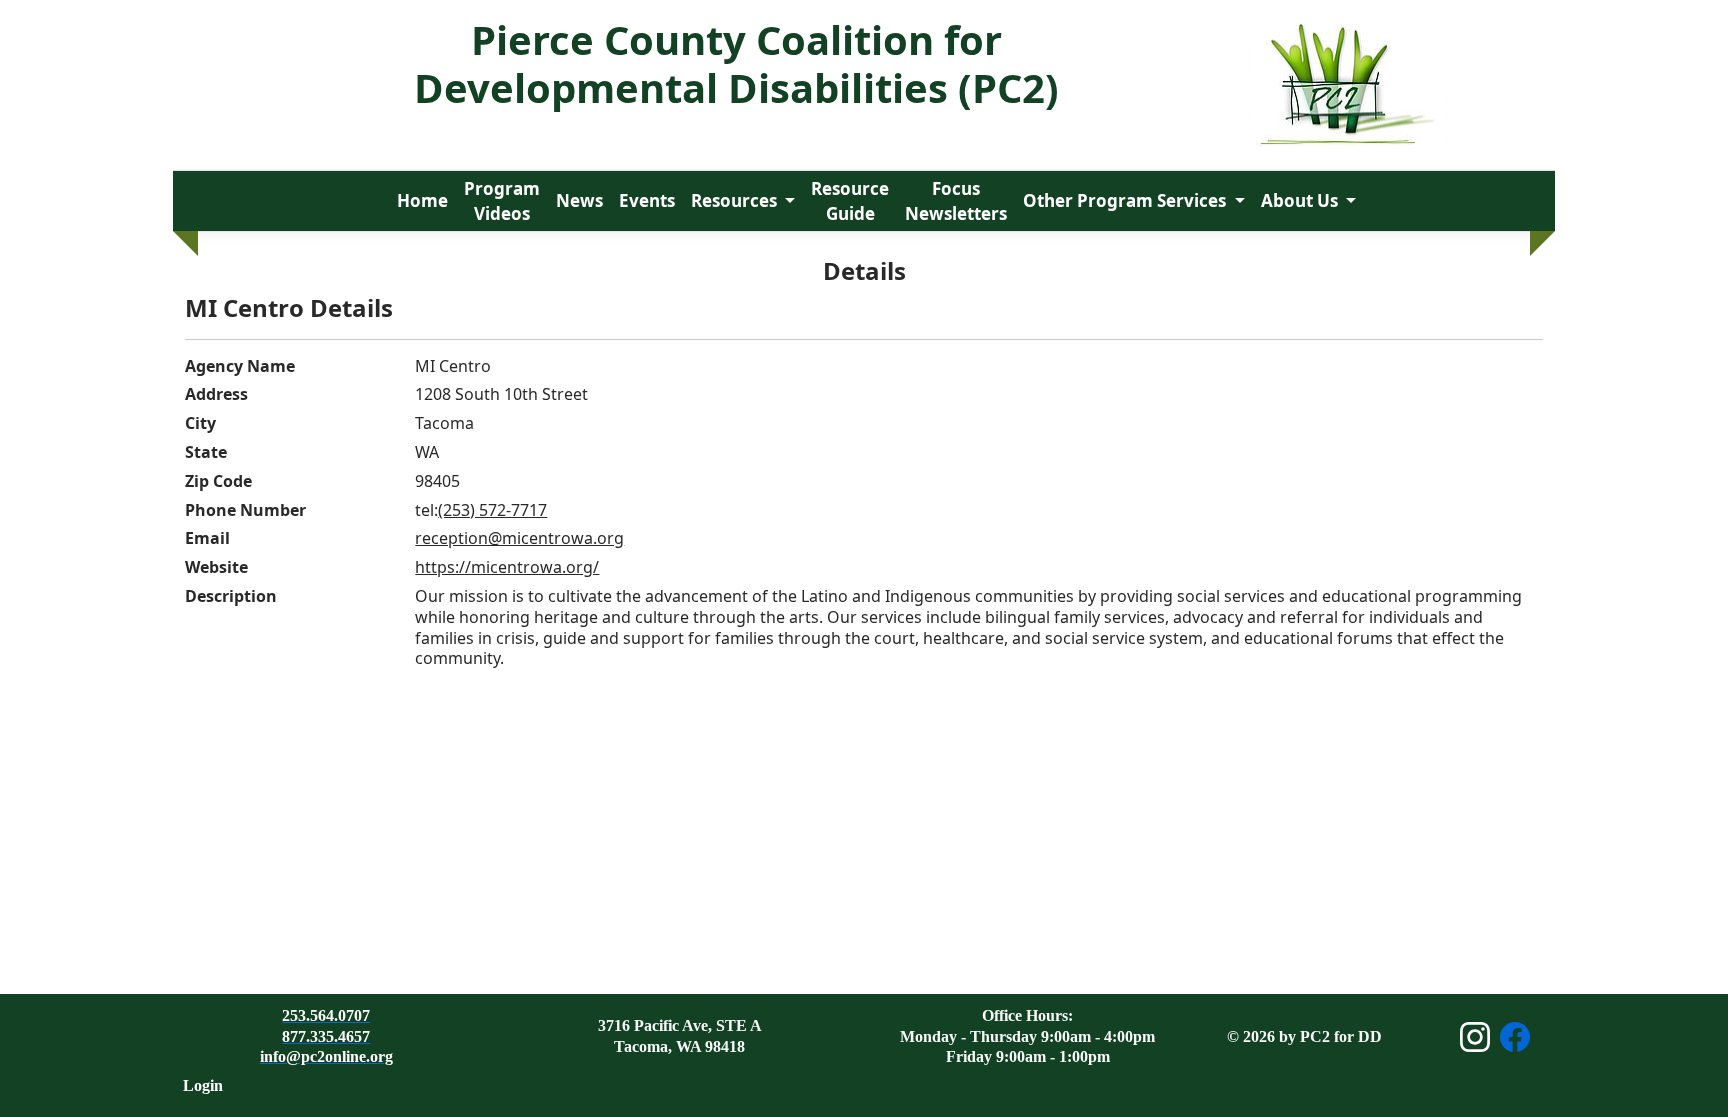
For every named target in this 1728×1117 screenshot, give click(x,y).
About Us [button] (1301, 200)
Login (203, 1085)
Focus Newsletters (956, 201)
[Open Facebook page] (1515, 1037)
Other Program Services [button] (1126, 200)
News (579, 200)
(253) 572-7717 (492, 510)
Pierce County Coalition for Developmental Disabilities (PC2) (736, 63)
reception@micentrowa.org (519, 538)
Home (422, 200)
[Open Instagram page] (1475, 1037)
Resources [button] (736, 200)
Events (647, 200)
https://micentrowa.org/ (507, 567)
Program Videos (502, 201)
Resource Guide (850, 201)
